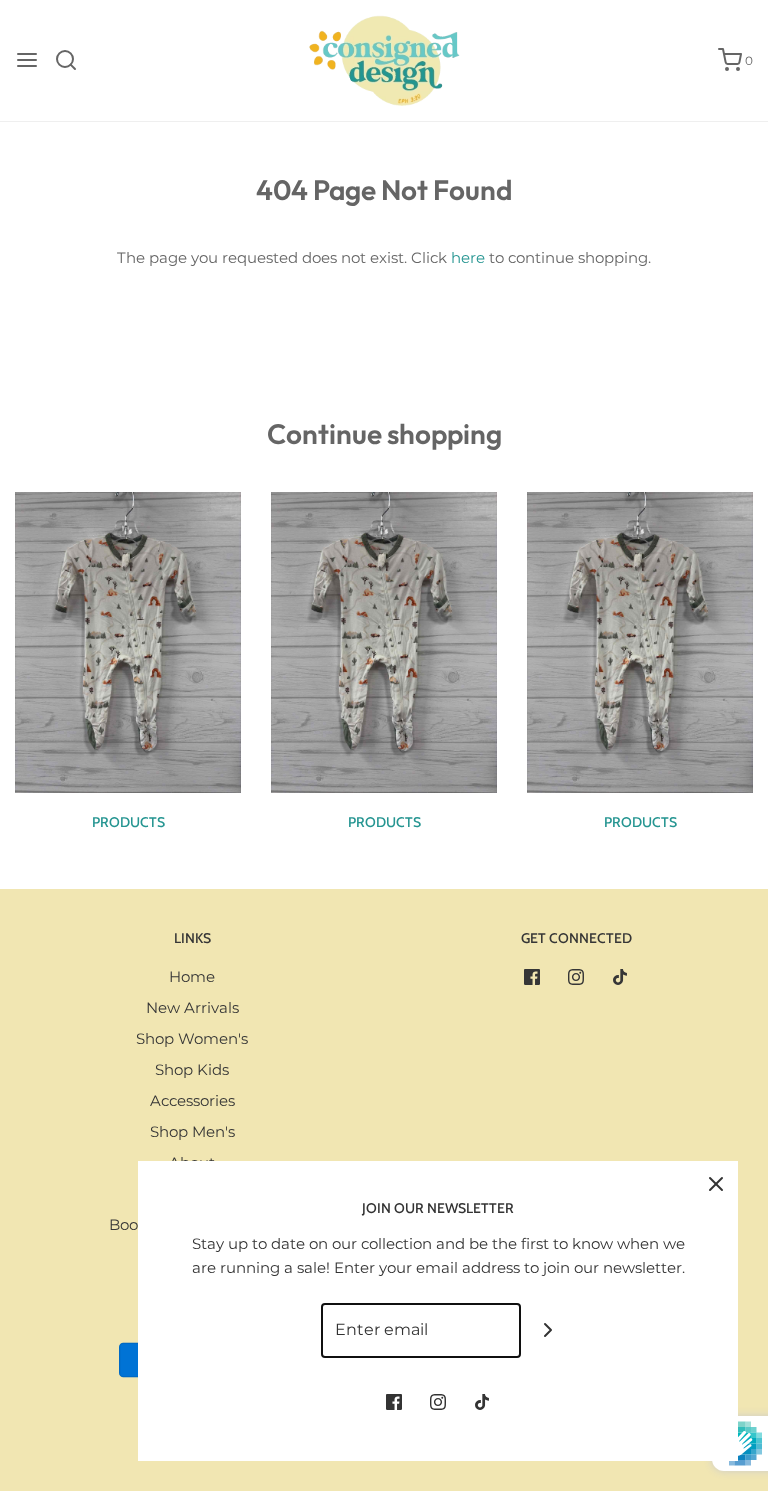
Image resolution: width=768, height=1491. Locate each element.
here (468, 257)
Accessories (192, 1100)
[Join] (548, 1330)
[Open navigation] (27, 60)
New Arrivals (192, 1007)
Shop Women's (192, 1038)
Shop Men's (192, 1131)
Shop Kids (192, 1069)
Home (192, 976)
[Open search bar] (73, 60)
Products (128, 822)
